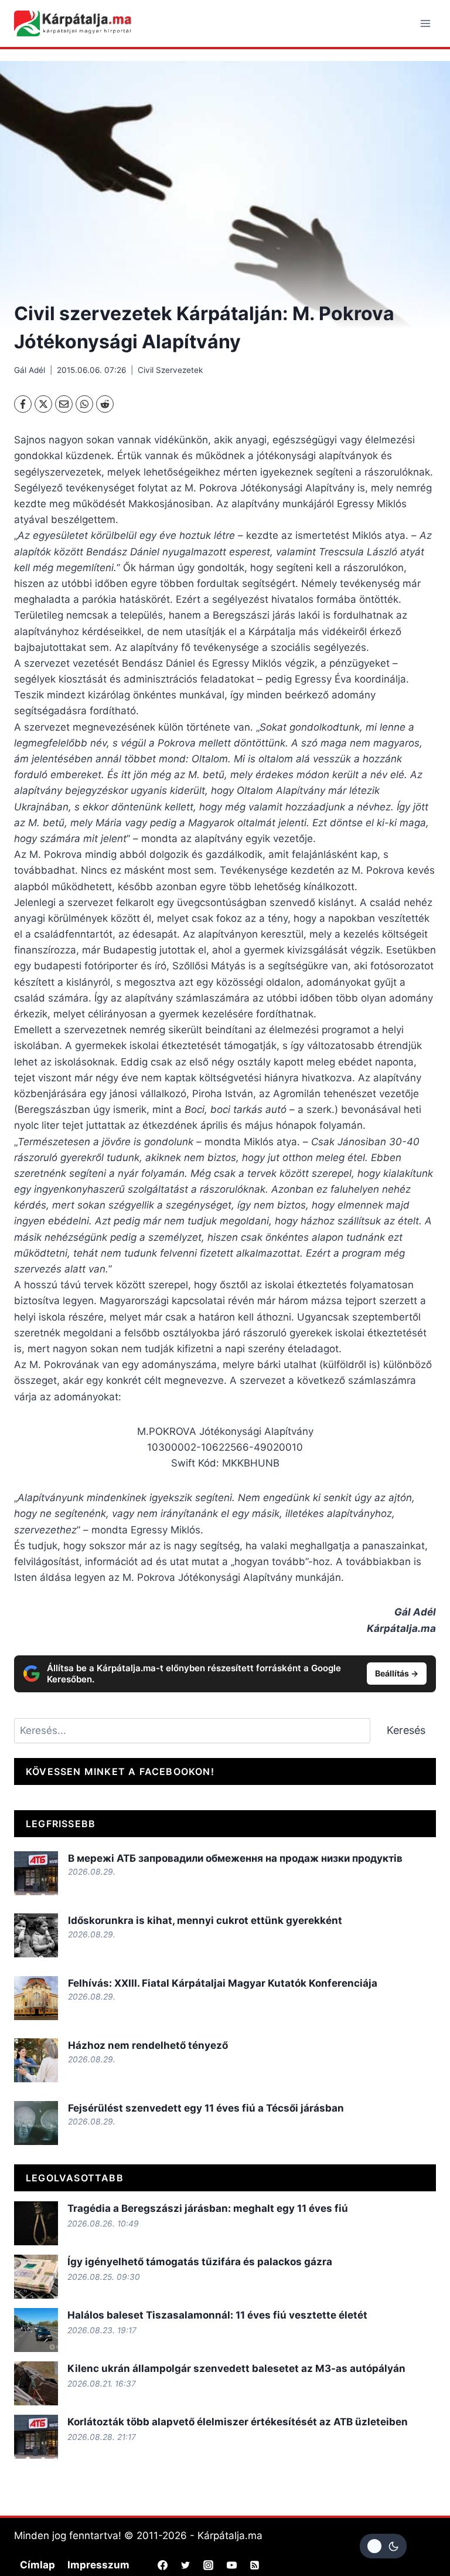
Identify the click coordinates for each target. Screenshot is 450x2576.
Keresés (406, 1730)
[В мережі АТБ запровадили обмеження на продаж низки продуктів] (36, 1873)
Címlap (37, 2565)
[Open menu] (425, 23)
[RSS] (254, 2565)
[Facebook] (23, 404)
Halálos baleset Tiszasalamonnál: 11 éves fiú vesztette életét (217, 2315)
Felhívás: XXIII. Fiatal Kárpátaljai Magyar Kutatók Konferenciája (223, 1983)
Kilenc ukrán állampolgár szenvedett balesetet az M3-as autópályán (236, 2368)
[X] (43, 404)
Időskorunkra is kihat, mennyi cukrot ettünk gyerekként (205, 1920)
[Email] (64, 404)
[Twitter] (186, 2565)
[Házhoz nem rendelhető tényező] (36, 2060)
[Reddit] (105, 404)
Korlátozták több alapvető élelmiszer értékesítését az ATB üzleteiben (238, 2422)
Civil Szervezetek (170, 370)
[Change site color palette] (383, 2546)
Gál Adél (30, 370)
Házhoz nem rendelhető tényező (148, 2045)
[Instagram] (209, 2565)
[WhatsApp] (84, 404)
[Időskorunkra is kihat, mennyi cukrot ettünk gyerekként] (36, 1935)
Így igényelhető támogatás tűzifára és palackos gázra (200, 2262)
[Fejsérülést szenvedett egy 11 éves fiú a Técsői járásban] (36, 2123)
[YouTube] (231, 2565)
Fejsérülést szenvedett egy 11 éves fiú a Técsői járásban (206, 2108)
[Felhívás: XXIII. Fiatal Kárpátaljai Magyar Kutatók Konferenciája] (36, 1998)
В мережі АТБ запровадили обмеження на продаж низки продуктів (235, 1858)
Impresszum (98, 2565)
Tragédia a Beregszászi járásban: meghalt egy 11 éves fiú (208, 2208)
